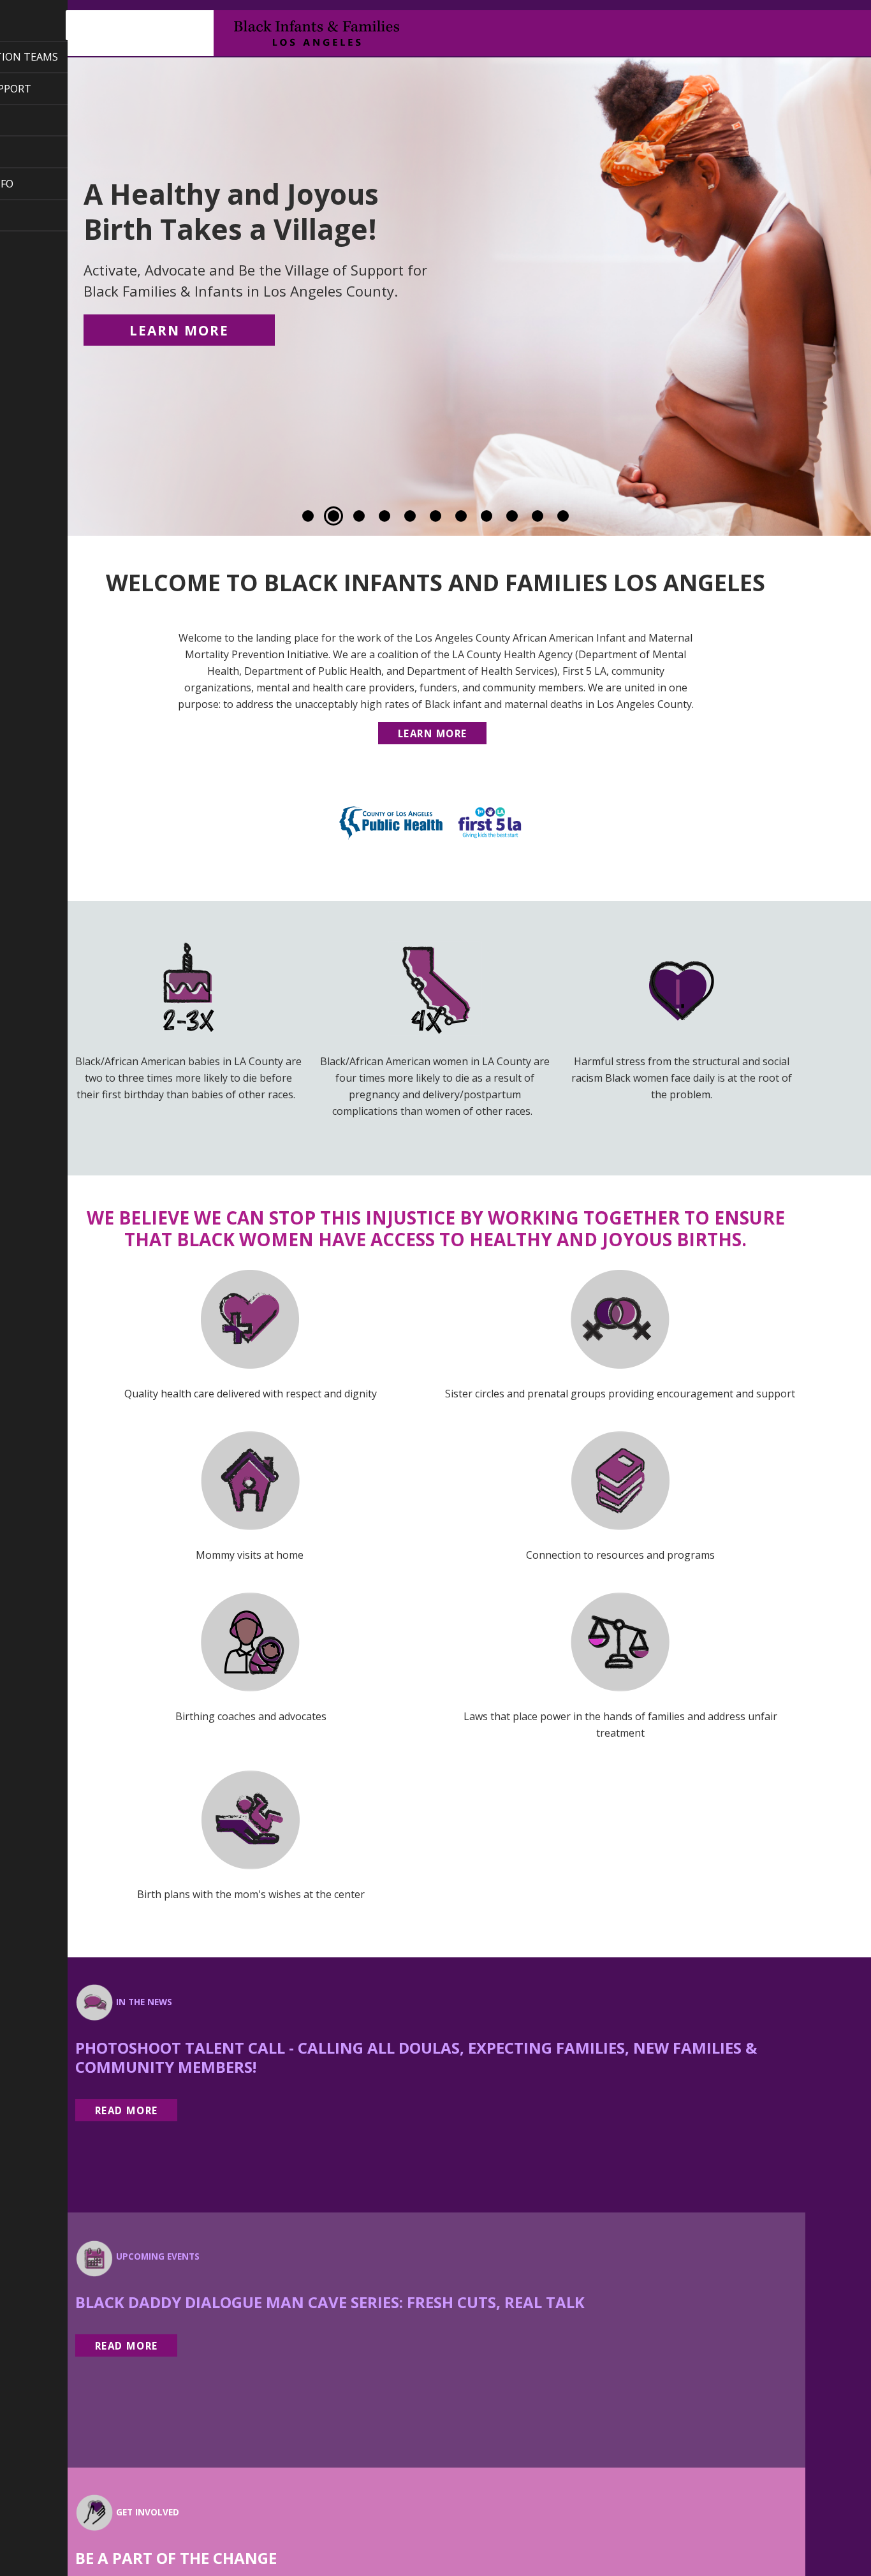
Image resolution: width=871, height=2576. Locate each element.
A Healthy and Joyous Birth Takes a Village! (255, 238)
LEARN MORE (179, 330)
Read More (127, 2110)
